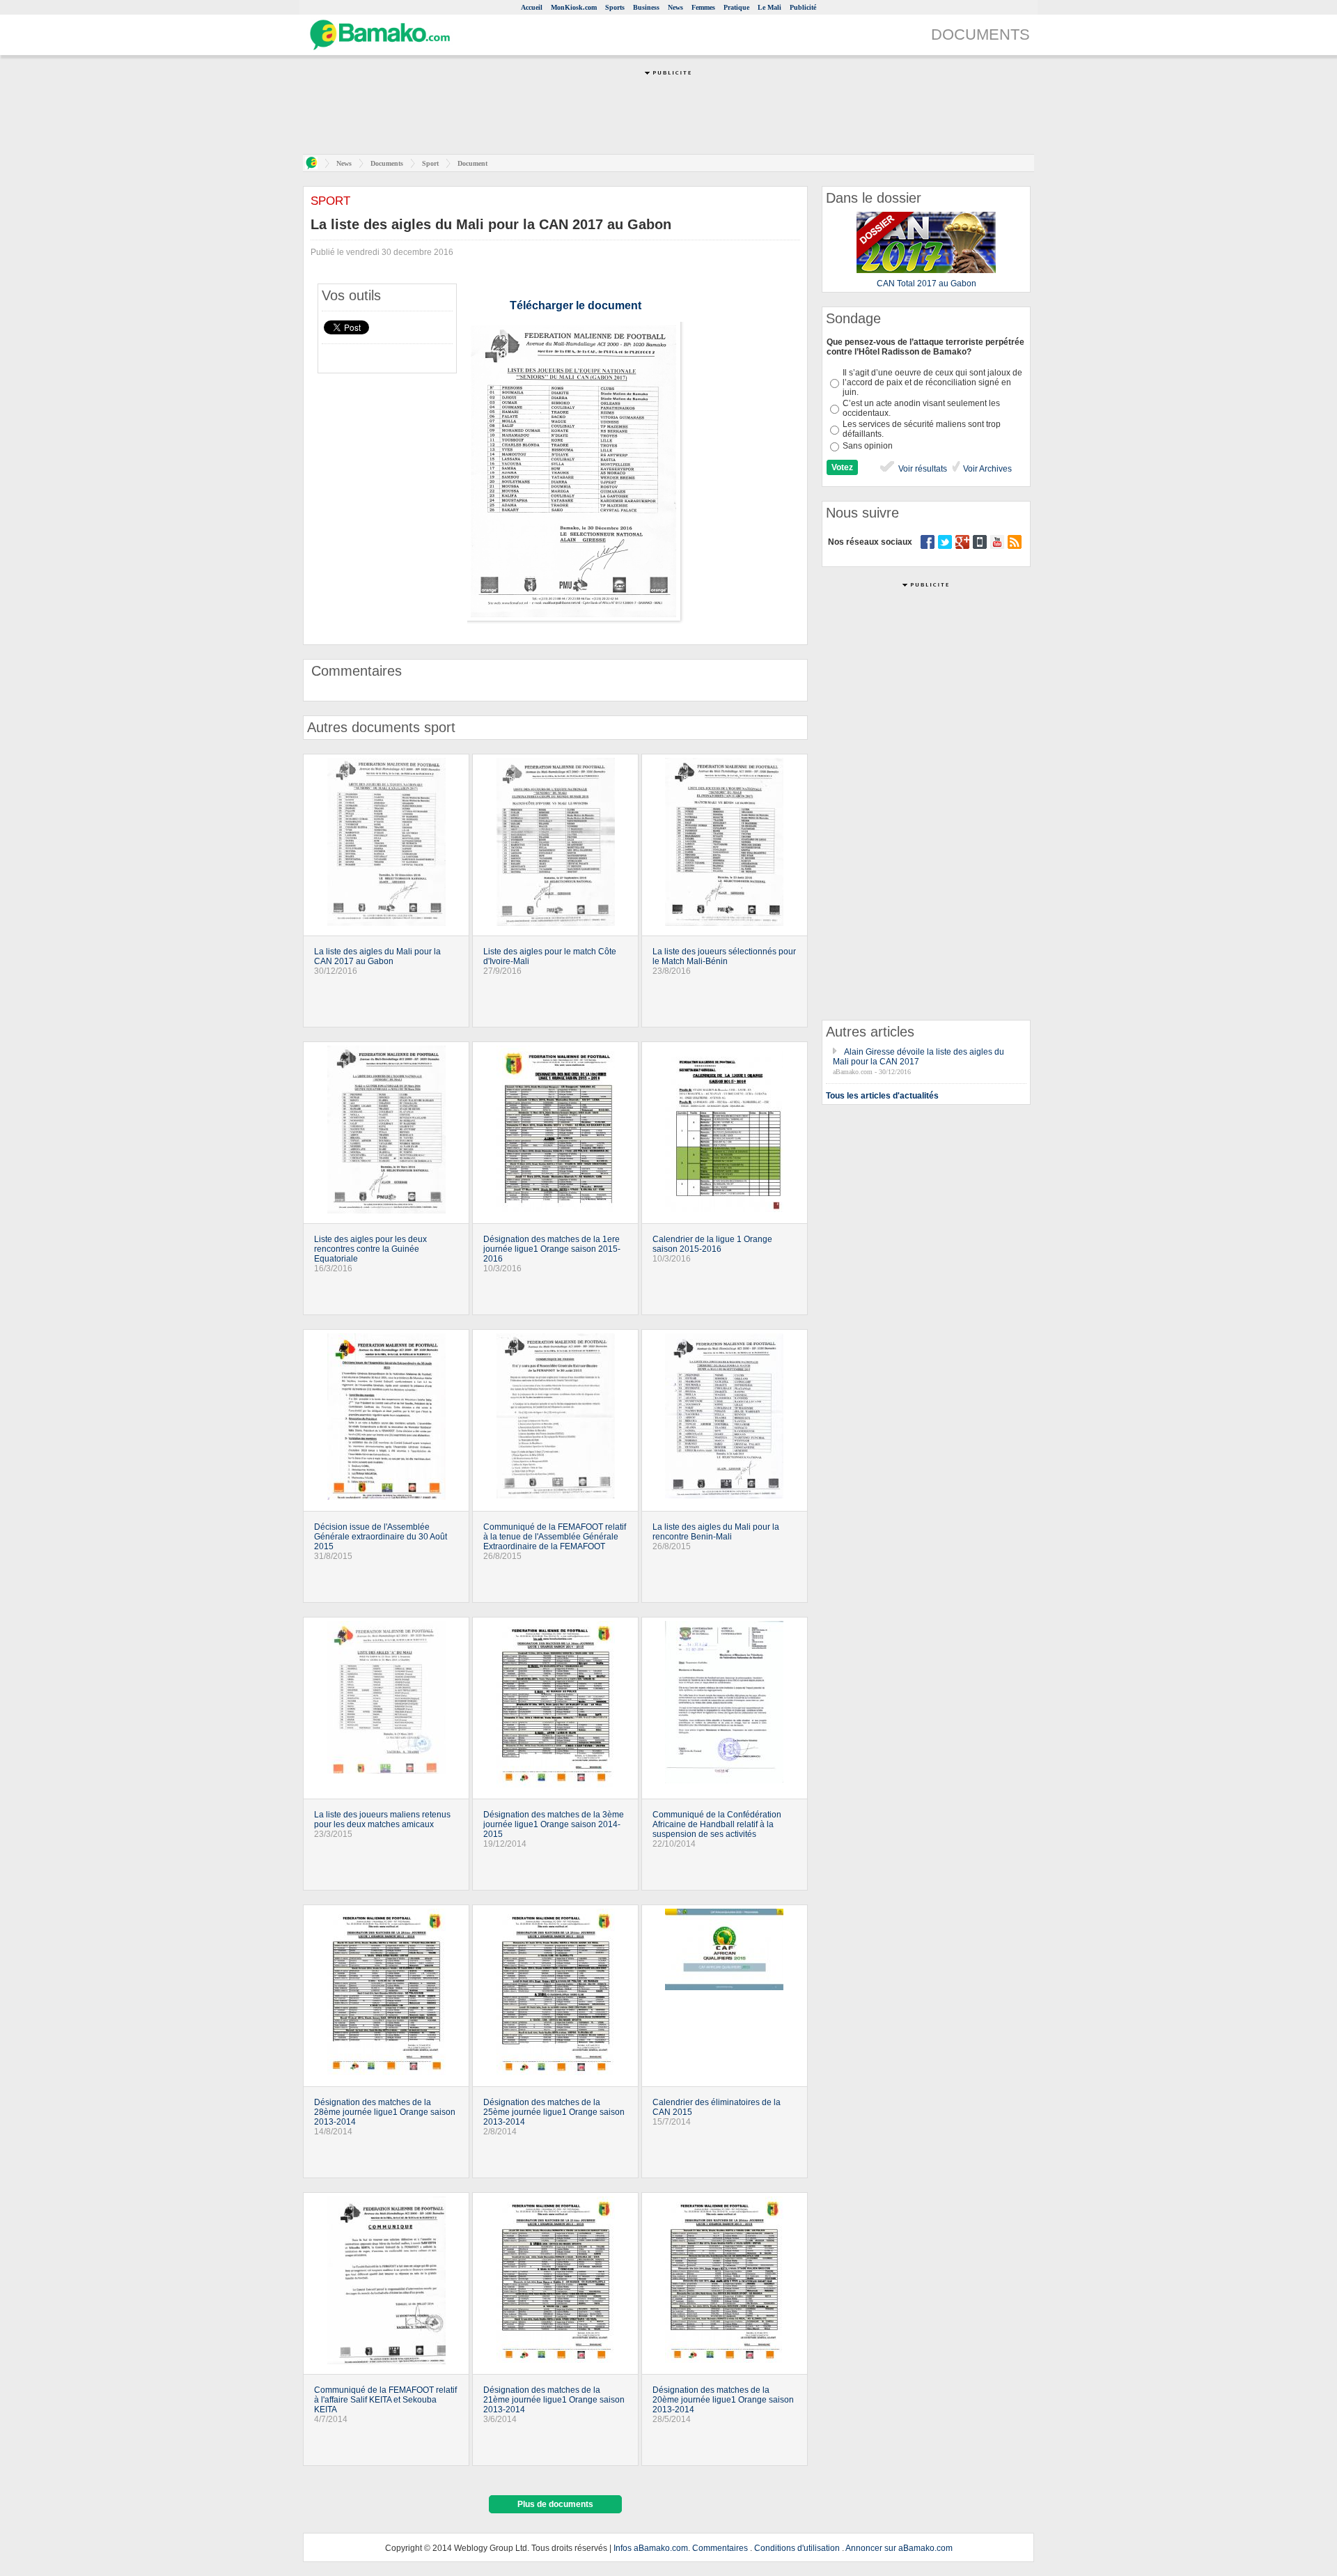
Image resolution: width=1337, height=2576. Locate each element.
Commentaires (720, 2548)
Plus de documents (555, 2504)
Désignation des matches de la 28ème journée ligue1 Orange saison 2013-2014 (385, 2112)
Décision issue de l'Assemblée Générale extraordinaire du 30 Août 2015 (381, 1537)
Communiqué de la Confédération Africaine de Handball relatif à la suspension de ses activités (717, 1824)
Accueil (532, 7)
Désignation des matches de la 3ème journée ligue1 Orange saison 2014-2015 (554, 1824)
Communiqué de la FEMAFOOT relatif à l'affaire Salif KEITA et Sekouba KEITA (385, 2400)
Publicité (803, 7)
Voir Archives (986, 469)
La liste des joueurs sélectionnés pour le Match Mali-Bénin (724, 956)
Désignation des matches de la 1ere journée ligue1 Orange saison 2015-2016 (552, 1249)
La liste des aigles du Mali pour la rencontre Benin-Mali (716, 1532)
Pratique (736, 7)
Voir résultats (922, 469)
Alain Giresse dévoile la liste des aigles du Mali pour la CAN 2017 (918, 1057)
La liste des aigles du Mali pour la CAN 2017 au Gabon (377, 956)
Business (646, 7)
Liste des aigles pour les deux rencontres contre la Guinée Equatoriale (370, 1249)
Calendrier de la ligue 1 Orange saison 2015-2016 (712, 1244)
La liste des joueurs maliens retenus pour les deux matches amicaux (382, 1820)
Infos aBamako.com (651, 2548)
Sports (615, 7)
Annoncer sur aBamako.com (899, 2548)
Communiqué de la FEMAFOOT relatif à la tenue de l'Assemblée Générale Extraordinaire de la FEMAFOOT (555, 1537)
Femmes (703, 7)
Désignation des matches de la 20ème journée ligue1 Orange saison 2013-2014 (723, 2400)
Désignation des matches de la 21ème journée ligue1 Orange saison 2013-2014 (554, 2400)
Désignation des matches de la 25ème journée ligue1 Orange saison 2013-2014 (554, 2112)
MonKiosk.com (574, 7)
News (675, 7)
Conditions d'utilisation (797, 2548)
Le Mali (769, 7)
